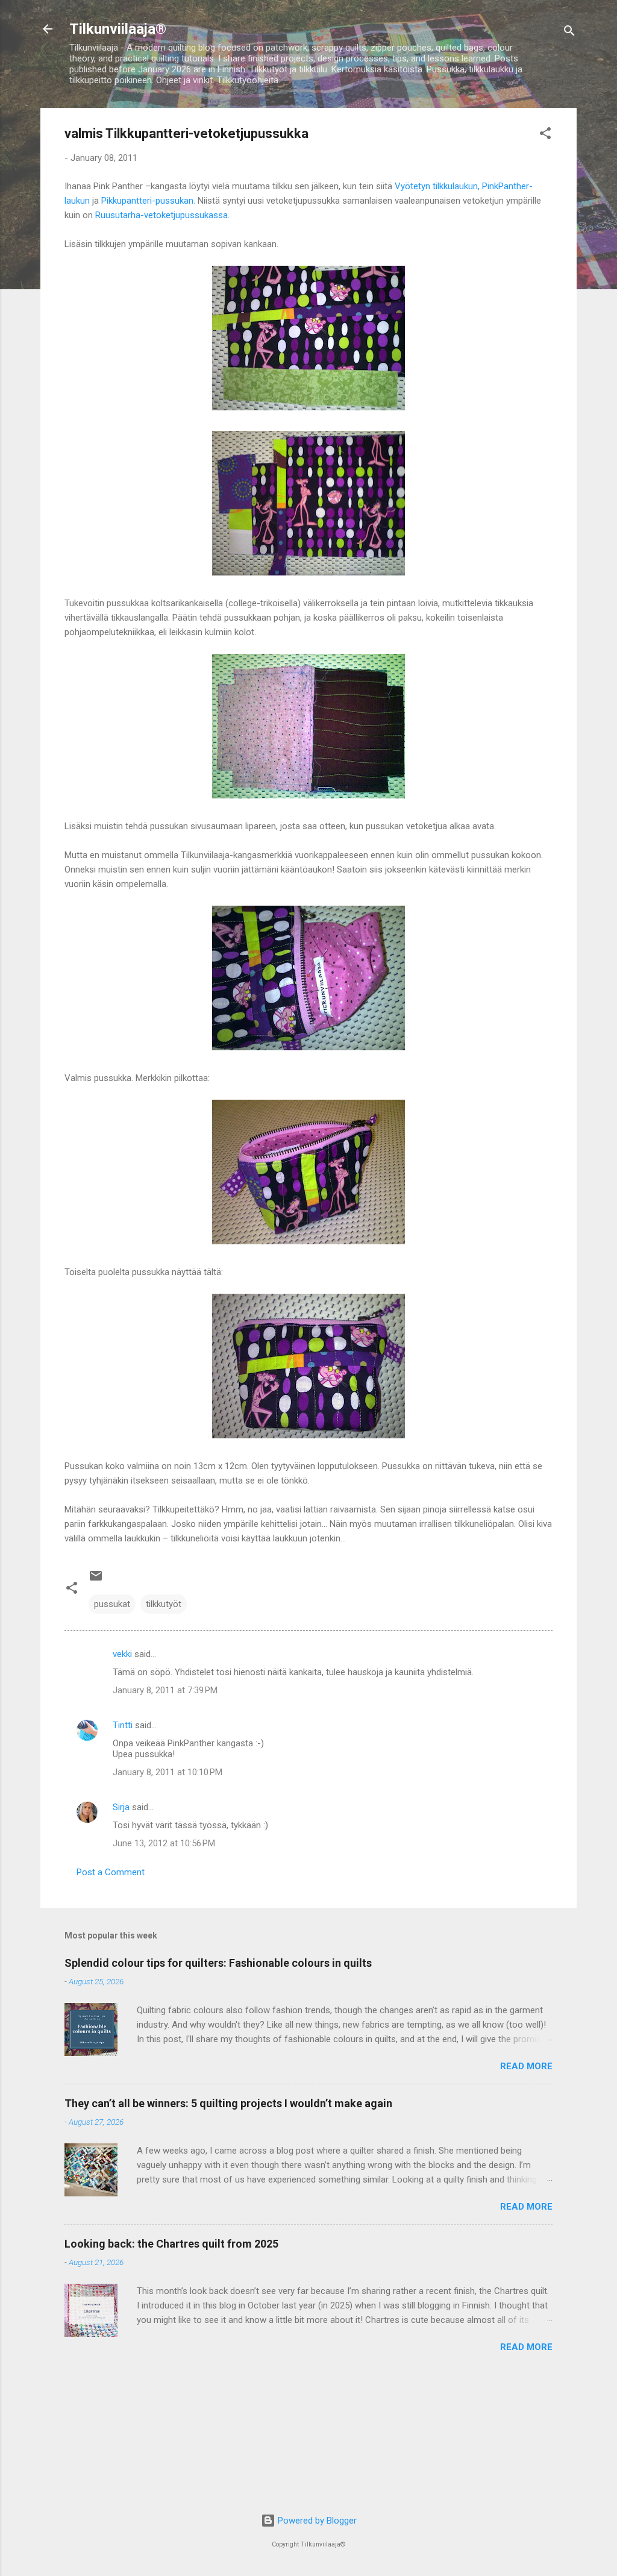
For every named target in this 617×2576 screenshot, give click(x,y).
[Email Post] (96, 1580)
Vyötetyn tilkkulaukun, (437, 186)
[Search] (569, 33)
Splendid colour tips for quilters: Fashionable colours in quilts (218, 1963)
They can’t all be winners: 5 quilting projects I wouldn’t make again (228, 2103)
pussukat (112, 1604)
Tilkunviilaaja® (118, 29)
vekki (122, 1654)
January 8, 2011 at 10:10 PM (168, 1772)
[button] (545, 135)
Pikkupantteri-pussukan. (148, 201)
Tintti (123, 1725)
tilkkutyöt (164, 1604)
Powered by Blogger (316, 2521)
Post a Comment (111, 1872)
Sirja (121, 1807)
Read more (526, 2066)
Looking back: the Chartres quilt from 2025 (171, 2244)
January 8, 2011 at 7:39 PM (165, 1690)
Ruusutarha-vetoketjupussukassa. (162, 215)
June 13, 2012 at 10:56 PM (164, 1843)
